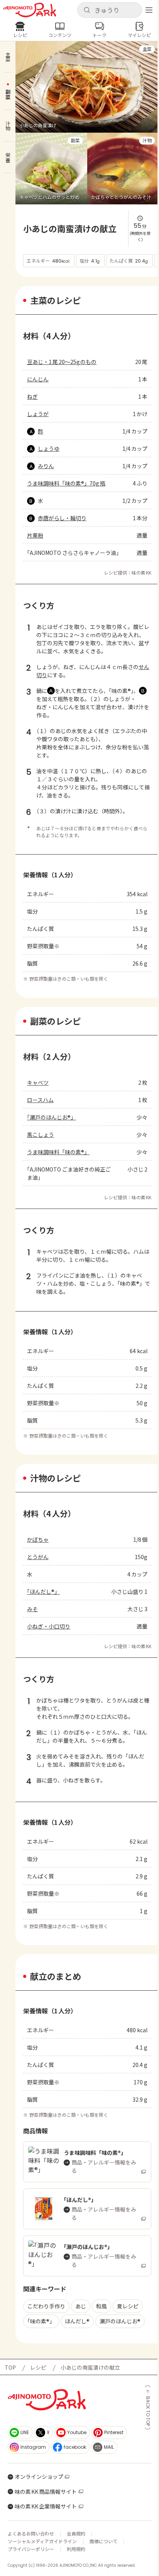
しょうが (38, 414)
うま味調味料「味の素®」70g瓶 (66, 483)
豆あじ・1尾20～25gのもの (62, 362)
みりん (46, 466)
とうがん (38, 1557)
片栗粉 (35, 535)
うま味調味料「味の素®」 (58, 1152)
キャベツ (38, 1082)
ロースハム (40, 1100)
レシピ (38, 2367)
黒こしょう (41, 1135)
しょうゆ (49, 448)
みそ (32, 1609)
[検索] (87, 10)
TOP (10, 2367)
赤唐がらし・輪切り (62, 518)
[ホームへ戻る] (30, 10)
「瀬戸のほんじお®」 (52, 1117)
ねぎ (32, 396)
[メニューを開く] (149, 10)
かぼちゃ (38, 1539)
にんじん (38, 379)
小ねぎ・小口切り (49, 1626)
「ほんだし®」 (43, 1591)
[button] (110, 10)
